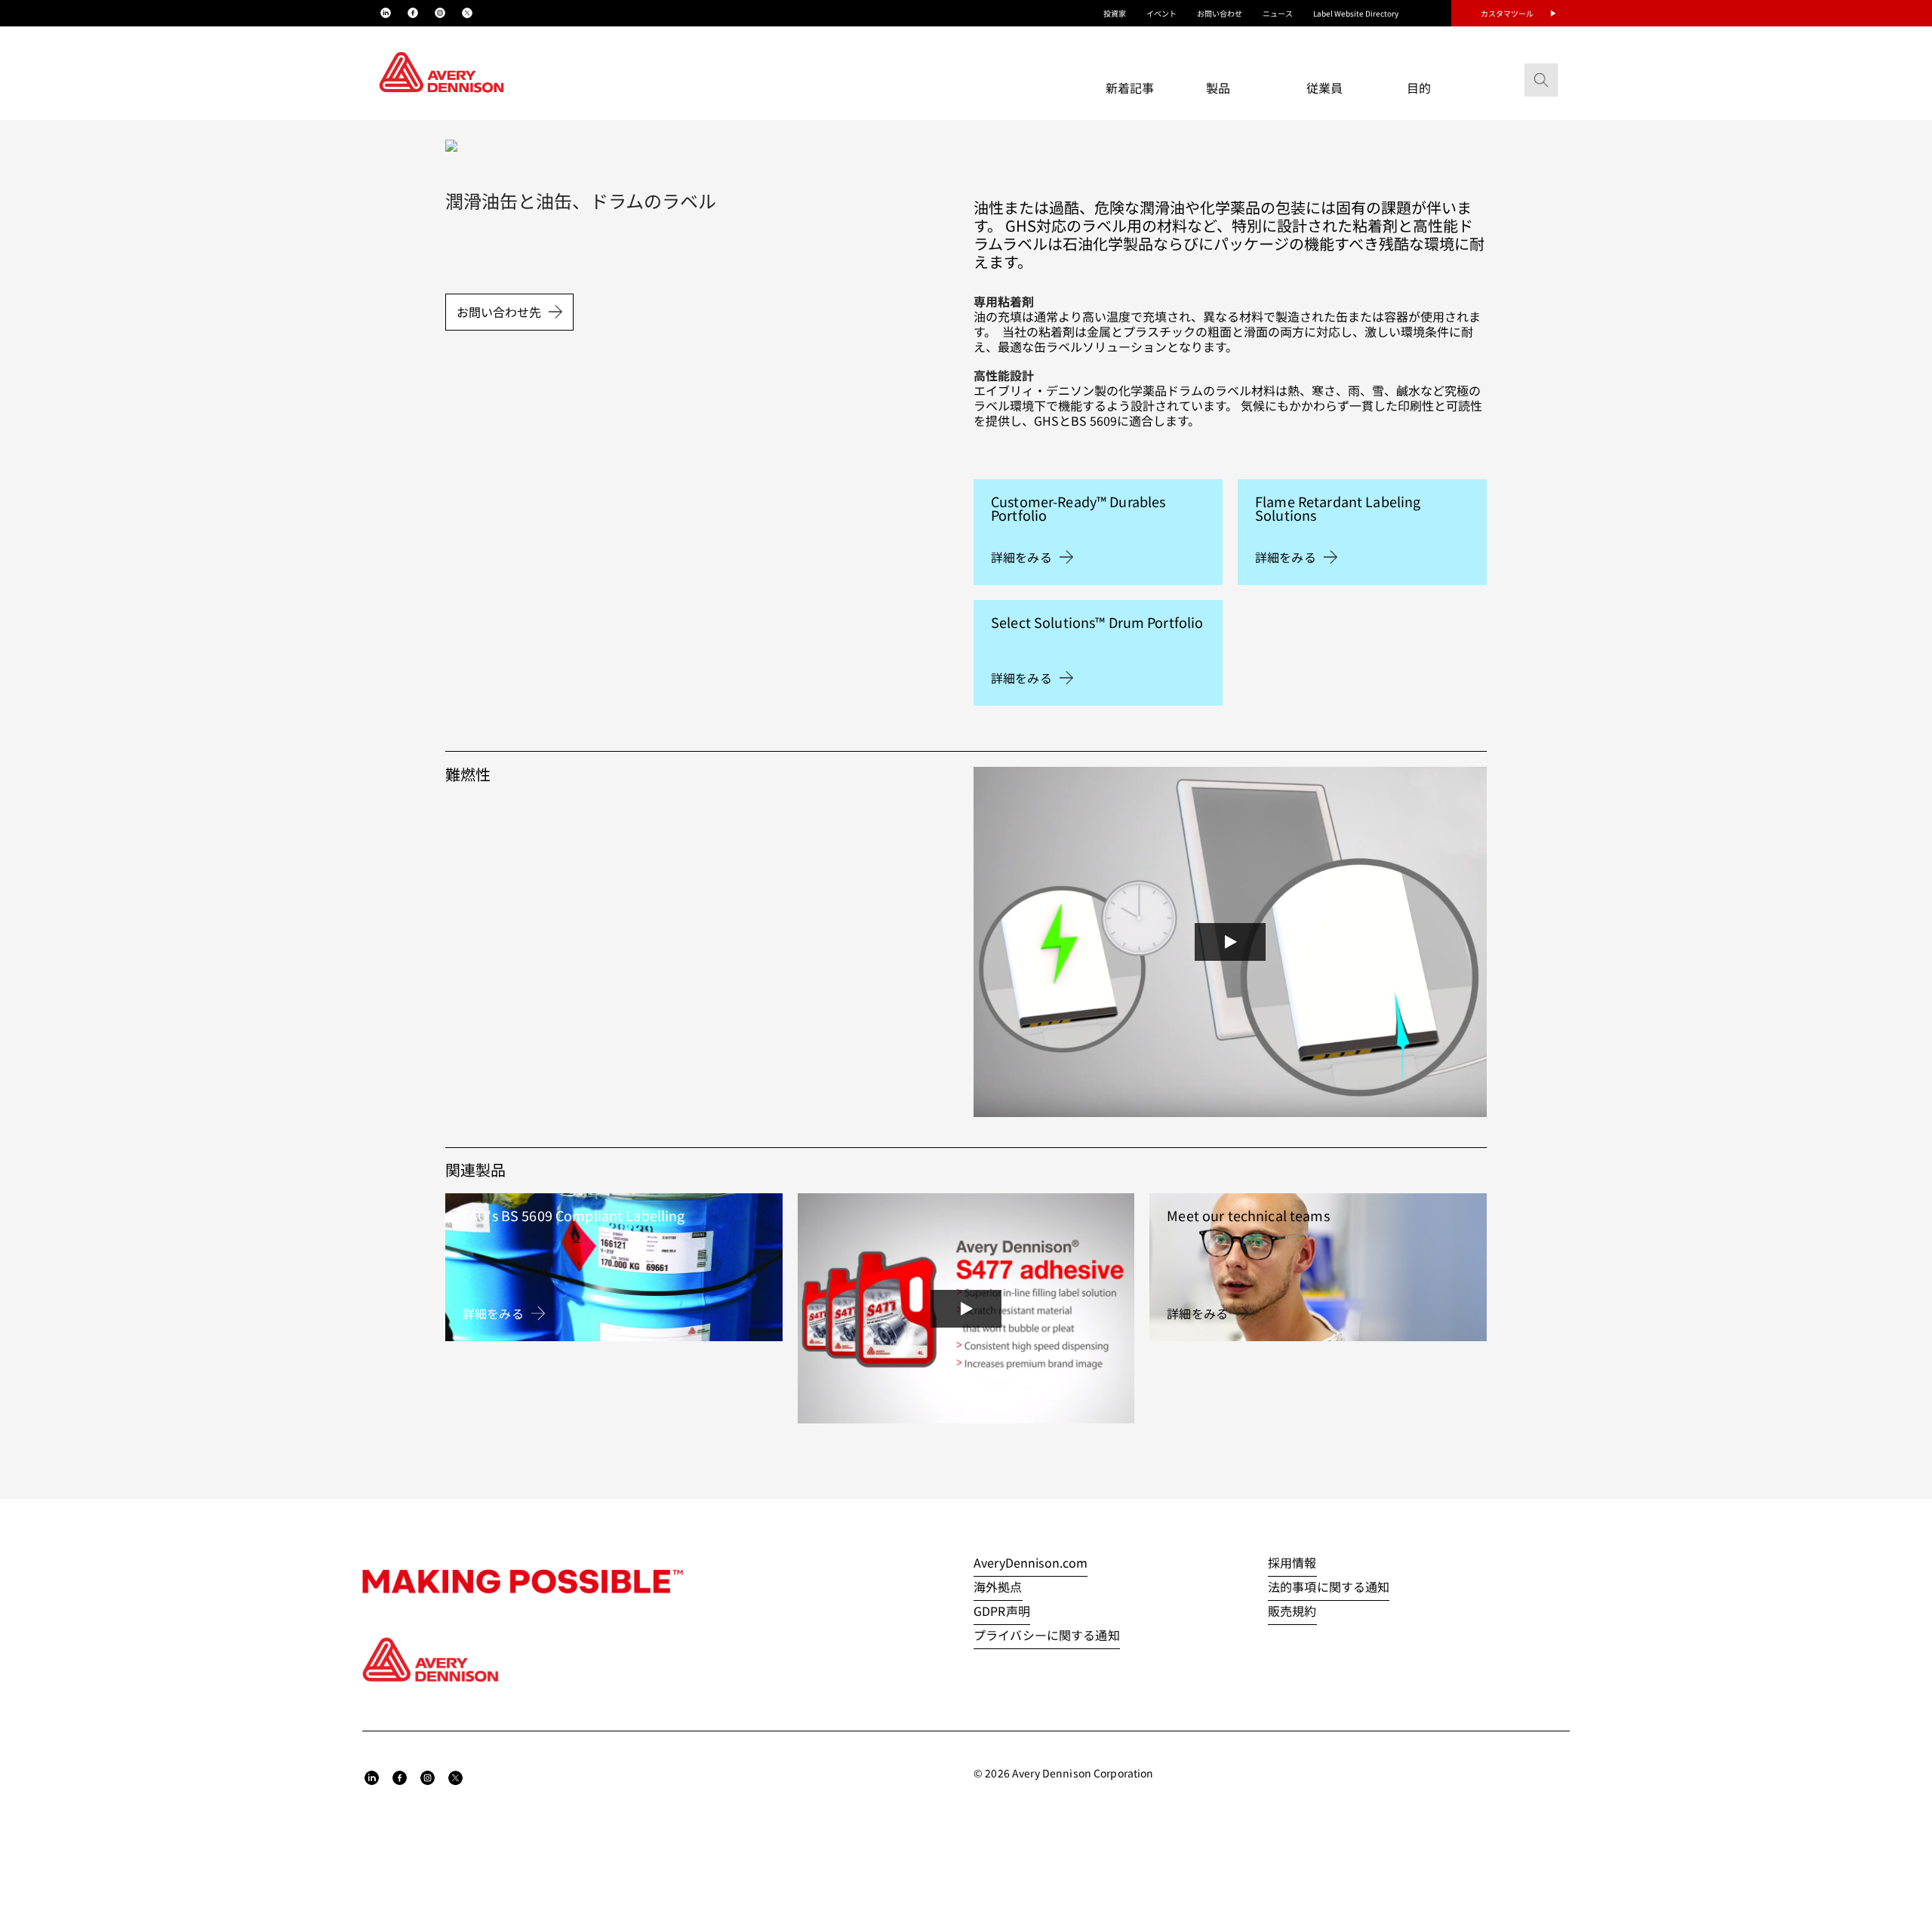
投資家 (1115, 13)
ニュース (1278, 13)
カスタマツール (1507, 13)
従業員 (1324, 88)
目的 (1419, 88)
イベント (1161, 13)
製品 (1218, 88)
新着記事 (1130, 88)
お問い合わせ (1220, 13)
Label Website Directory (1356, 13)
